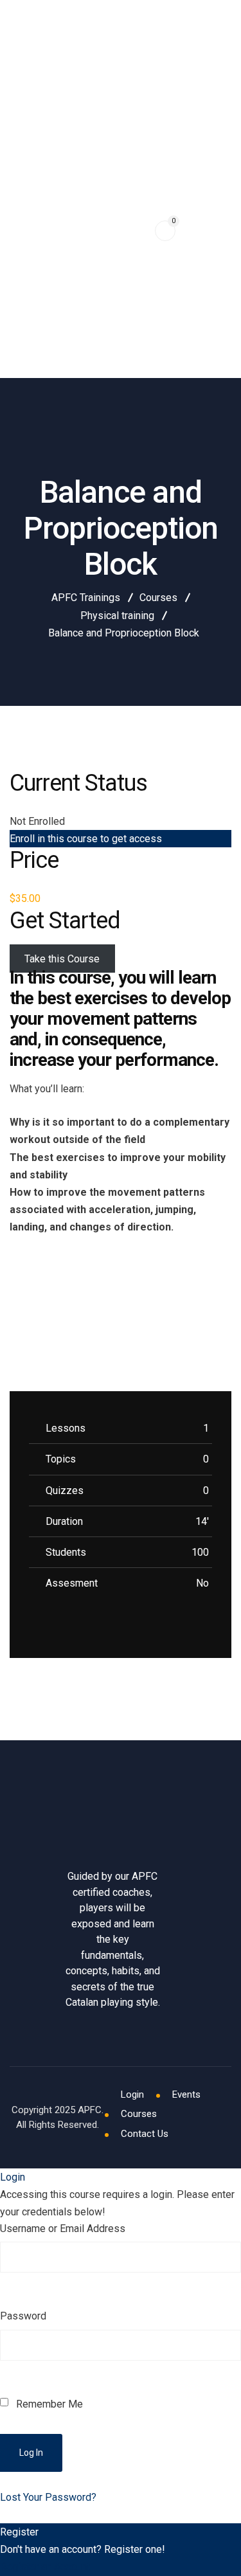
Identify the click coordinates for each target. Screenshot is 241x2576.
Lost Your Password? (48, 2497)
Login (132, 2094)
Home (22, 112)
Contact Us (145, 2134)
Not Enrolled (37, 821)
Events (26, 171)
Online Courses (47, 230)
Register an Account (45, 2567)
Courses (139, 2114)
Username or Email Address (63, 2229)
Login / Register (49, 74)
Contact (30, 289)
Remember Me (48, 2404)
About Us (31, 348)
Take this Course (62, 959)
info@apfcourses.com (59, 16)
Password (23, 2316)
